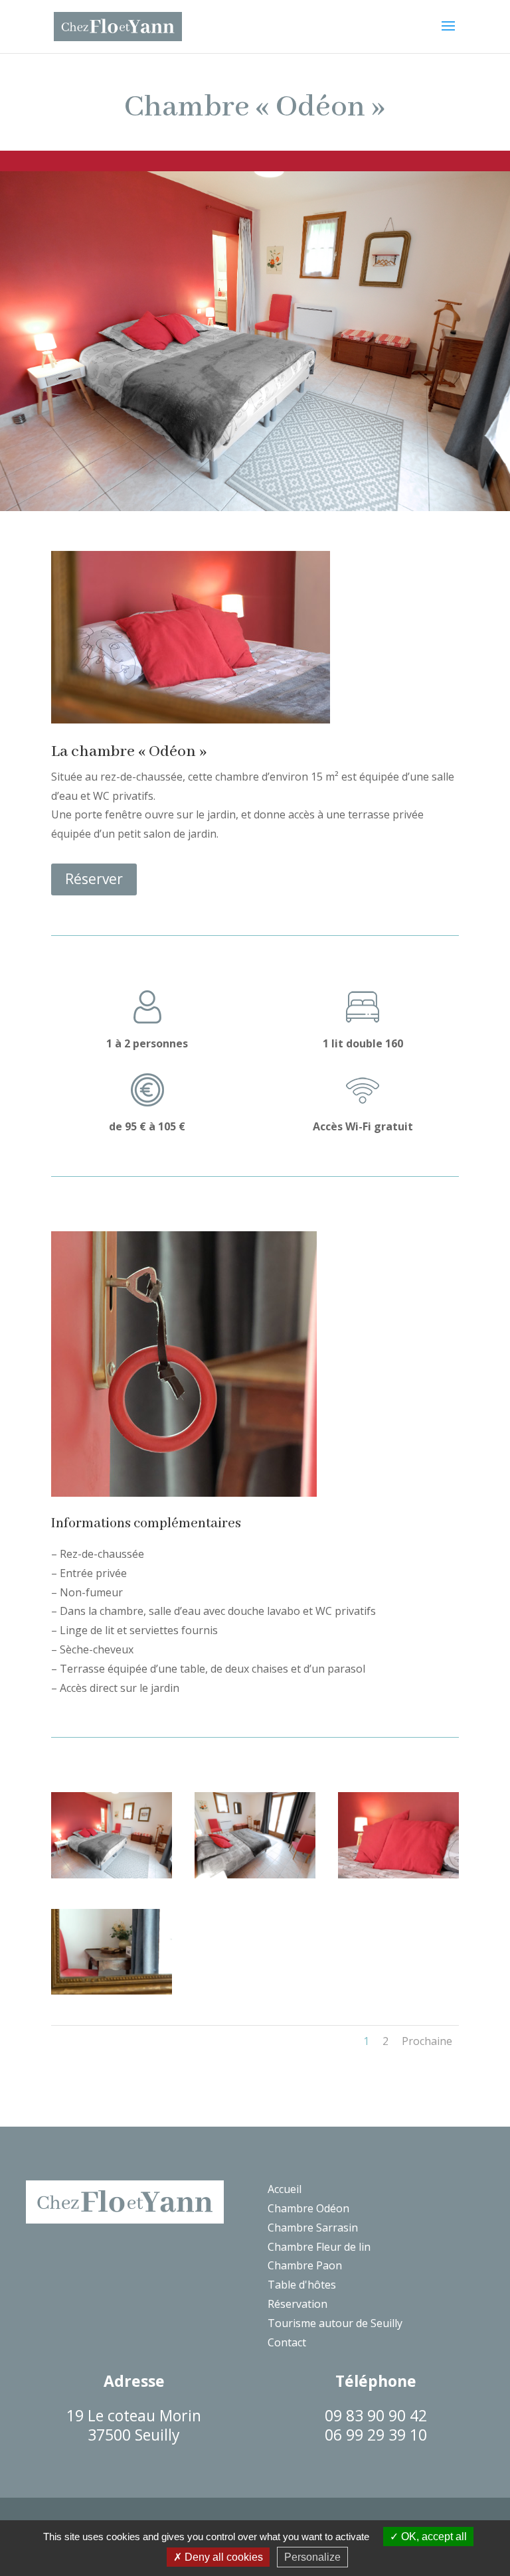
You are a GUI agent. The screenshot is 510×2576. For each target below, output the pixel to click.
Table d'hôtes (302, 2285)
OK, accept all (433, 2537)
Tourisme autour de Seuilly (335, 2323)
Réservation (297, 2304)
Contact (287, 2342)
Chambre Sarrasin (313, 2228)
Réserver (94, 879)
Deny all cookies (222, 2557)
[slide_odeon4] (398, 1874)
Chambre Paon (305, 2265)
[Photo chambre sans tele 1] (112, 1874)
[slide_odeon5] (112, 1991)
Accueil (285, 2189)
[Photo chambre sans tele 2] (255, 1874)
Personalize (312, 2557)
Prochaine (427, 2041)
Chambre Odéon (308, 2208)
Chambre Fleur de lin (319, 2247)
